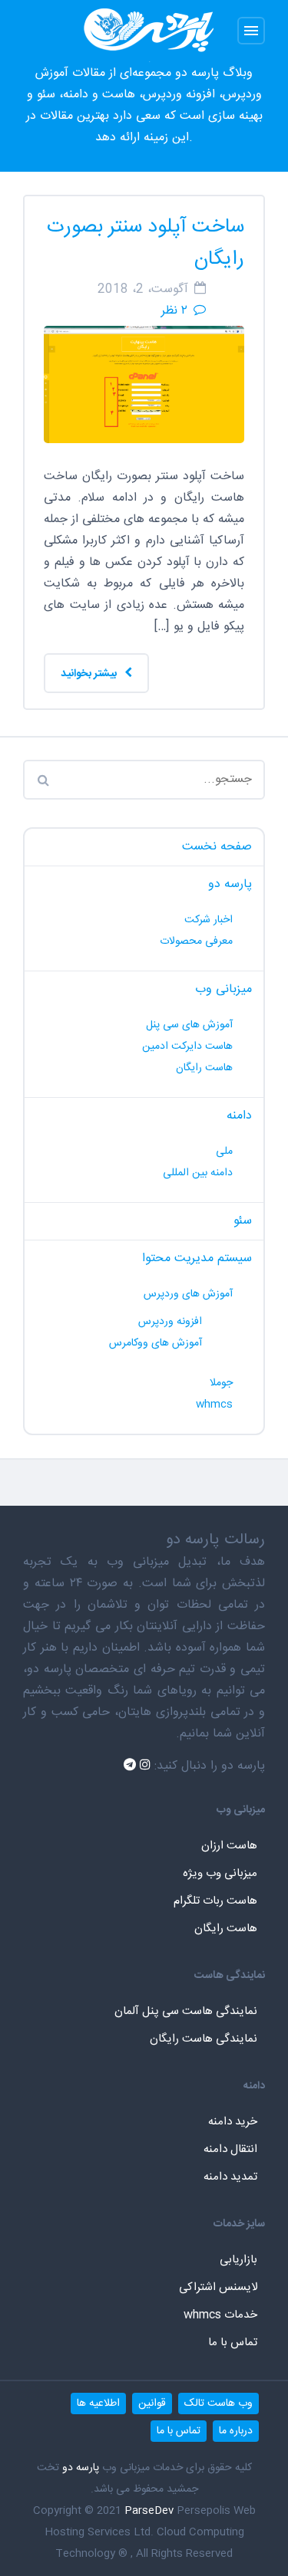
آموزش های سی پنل (189, 1025)
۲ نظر (174, 311)
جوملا (221, 1383)
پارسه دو (230, 884)
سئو (243, 1221)
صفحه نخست (217, 847)
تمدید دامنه (230, 2177)
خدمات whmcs (220, 2315)
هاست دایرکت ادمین (187, 1046)
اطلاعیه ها (98, 2403)
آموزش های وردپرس (188, 1294)
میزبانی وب (223, 989)
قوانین (152, 2403)
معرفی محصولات (196, 941)
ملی (224, 1152)
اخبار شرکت (209, 920)
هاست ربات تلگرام (215, 1901)
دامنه (239, 1116)
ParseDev (149, 2511)
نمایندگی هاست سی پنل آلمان (186, 2011)
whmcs (214, 1405)
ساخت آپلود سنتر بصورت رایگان (146, 243)
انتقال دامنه (230, 2149)
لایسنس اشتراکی (218, 2287)
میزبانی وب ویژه (220, 1873)
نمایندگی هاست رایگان (204, 2039)
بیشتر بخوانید (90, 674)
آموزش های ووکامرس (156, 1343)
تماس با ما (233, 2343)
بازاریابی (238, 2260)
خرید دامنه (233, 2122)
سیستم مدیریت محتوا (197, 1258)
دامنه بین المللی (198, 1173)
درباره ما (236, 2431)
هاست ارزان (229, 1846)
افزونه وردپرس (170, 1322)
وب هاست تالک (218, 2403)
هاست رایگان (204, 1068)
